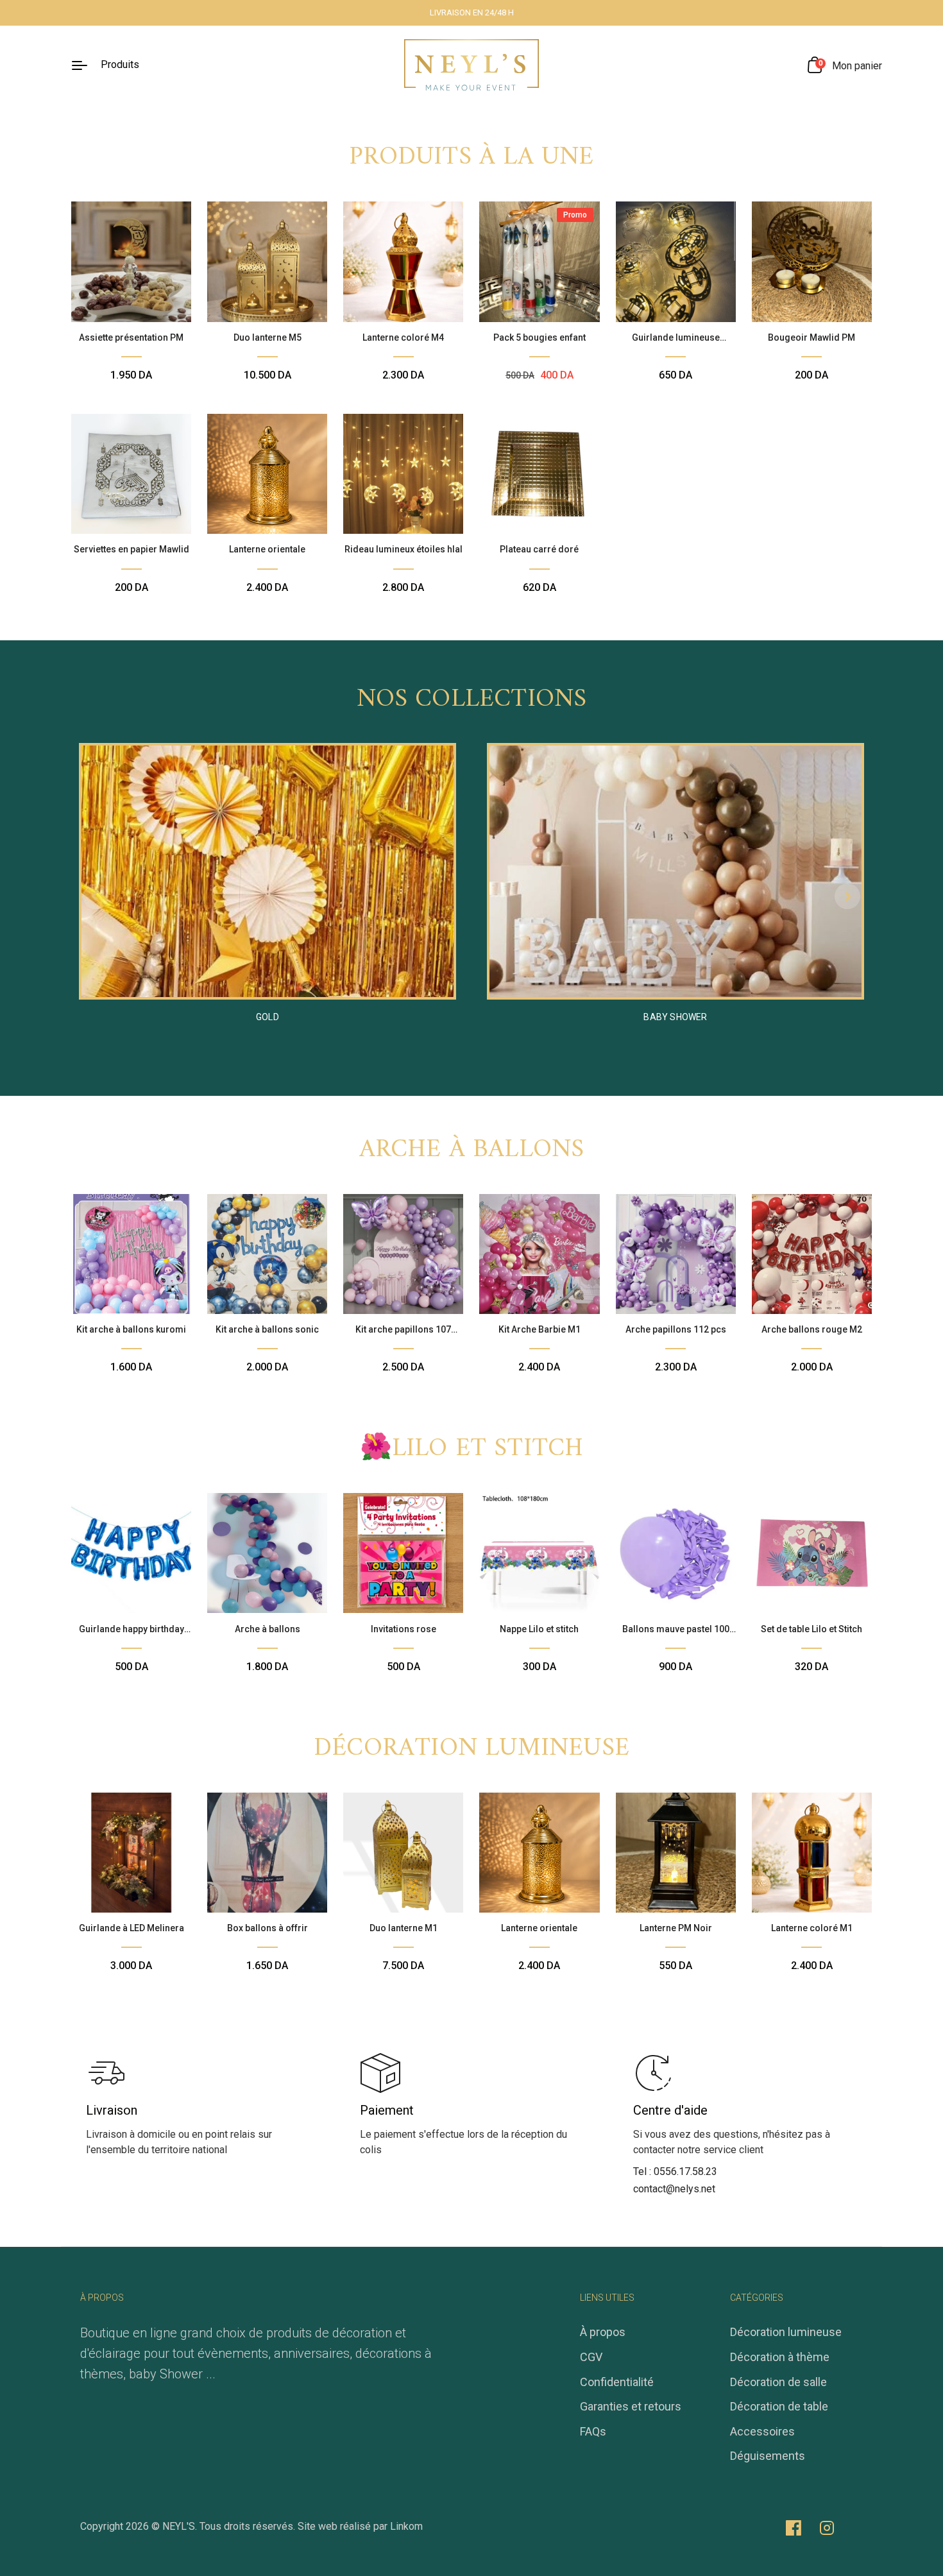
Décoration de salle (778, 2382)
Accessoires (762, 2431)
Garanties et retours (631, 2406)
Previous (96, 896)
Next (847, 896)
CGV (591, 2357)
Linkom (406, 2526)
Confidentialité (617, 2382)
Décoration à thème (780, 2357)
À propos (603, 2332)
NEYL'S (179, 2526)
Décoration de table (779, 2406)
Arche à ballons (472, 1150)
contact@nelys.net (674, 2189)
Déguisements (768, 2456)
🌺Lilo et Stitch (472, 1449)
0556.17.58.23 (685, 2171)
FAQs (593, 2431)
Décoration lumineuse (471, 1748)
